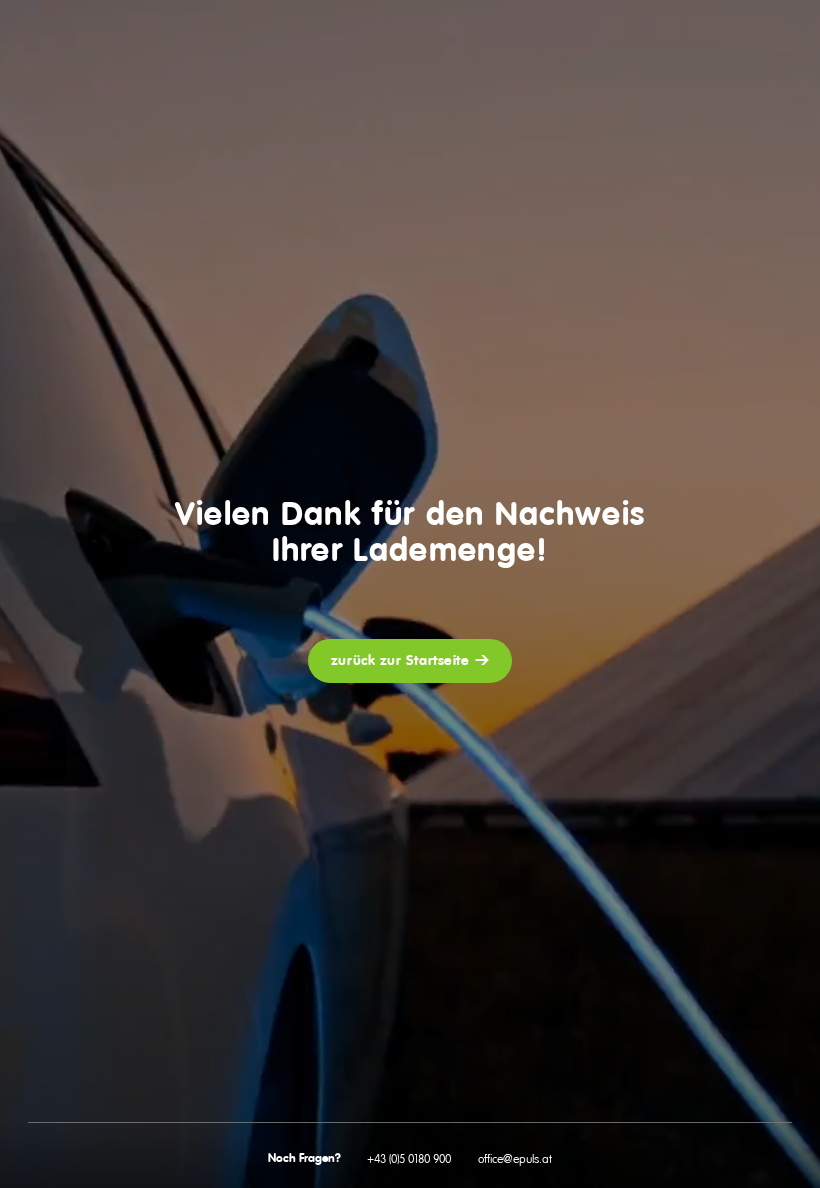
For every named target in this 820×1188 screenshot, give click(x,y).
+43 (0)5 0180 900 (409, 1159)
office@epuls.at (514, 1159)
